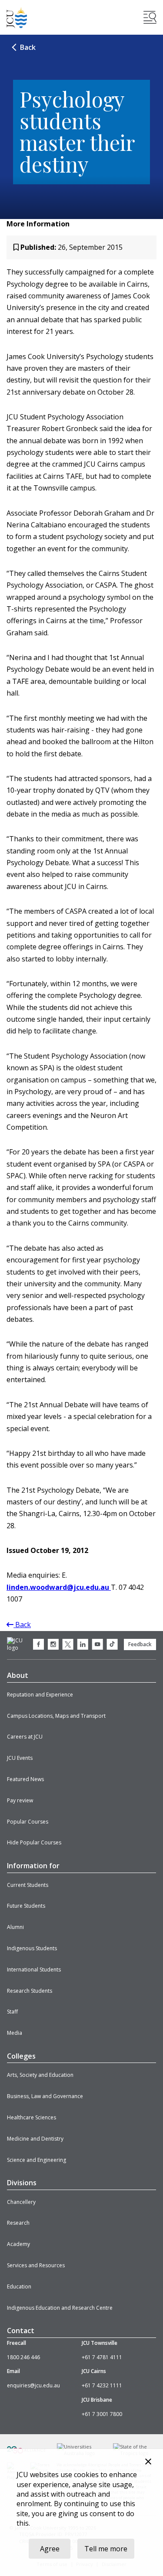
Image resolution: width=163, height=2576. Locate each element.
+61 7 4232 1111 (102, 2385)
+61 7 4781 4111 (102, 2357)
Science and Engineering (37, 2160)
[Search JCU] (150, 17)
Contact (21, 2331)
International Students (34, 1970)
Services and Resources (36, 2265)
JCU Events (20, 1758)
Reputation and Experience (40, 1695)
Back (28, 47)
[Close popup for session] (148, 2463)
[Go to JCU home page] (19, 1644)
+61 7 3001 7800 (102, 2414)
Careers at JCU (25, 1737)
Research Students (30, 1991)
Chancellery (21, 2202)
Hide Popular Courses (34, 1842)
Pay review (20, 1800)
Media (15, 2033)
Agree (50, 2549)
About (18, 1675)
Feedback (140, 1644)
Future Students (26, 1906)
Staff (12, 2012)
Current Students (28, 1885)
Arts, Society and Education (40, 2075)
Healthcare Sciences (32, 2117)
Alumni (15, 1927)
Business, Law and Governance (45, 2096)
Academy (18, 2244)
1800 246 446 (23, 2357)
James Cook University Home (17, 18)
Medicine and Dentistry (35, 2139)
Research (18, 2223)
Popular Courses (28, 1822)
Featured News (25, 1779)
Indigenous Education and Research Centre (60, 2308)
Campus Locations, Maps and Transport (56, 1716)
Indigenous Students (32, 1948)
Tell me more (106, 2549)
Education (19, 2287)
